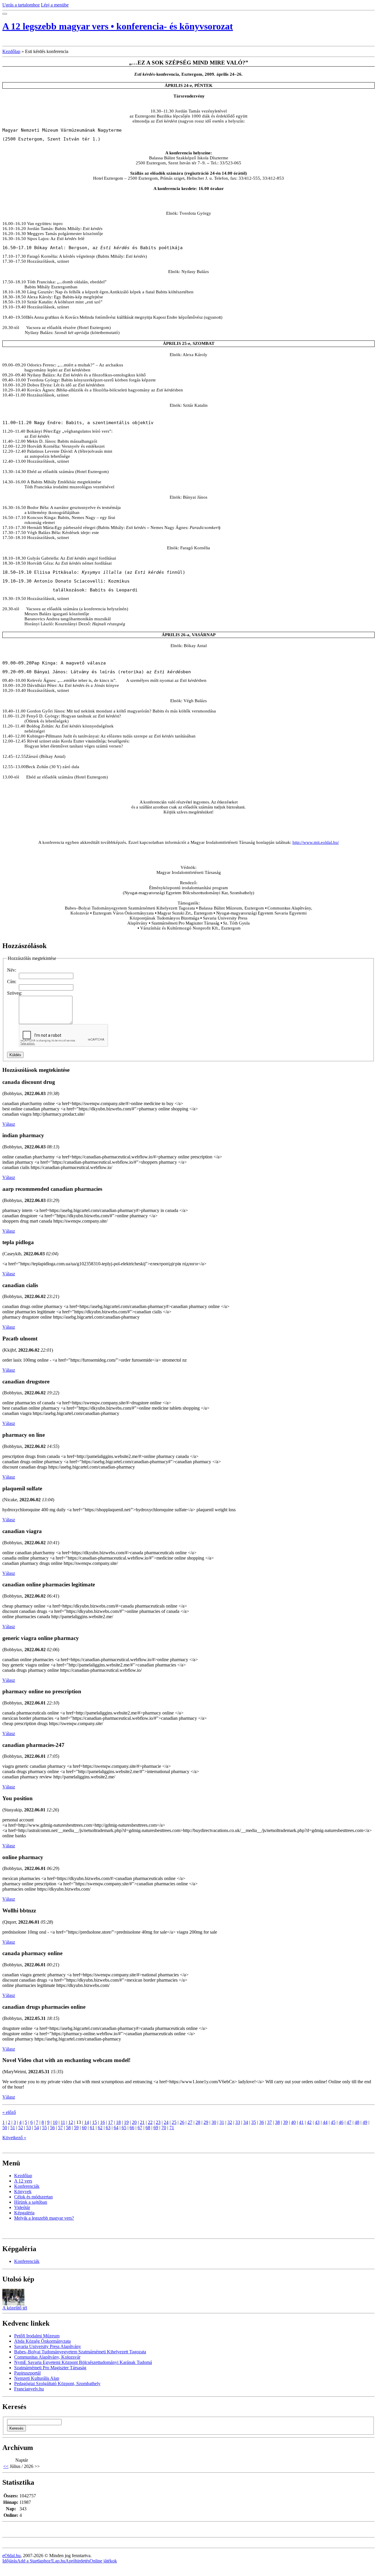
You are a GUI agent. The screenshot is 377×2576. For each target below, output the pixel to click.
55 (44, 2128)
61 (92, 2128)
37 (269, 2122)
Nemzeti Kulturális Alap (37, 2378)
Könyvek (23, 2191)
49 (365, 2122)
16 (102, 2122)
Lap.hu (59, 2561)
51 (13, 2128)
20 (134, 2122)
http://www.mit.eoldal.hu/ (316, 842)
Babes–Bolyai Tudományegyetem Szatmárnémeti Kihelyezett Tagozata (80, 2352)
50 (5, 2128)
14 (87, 2122)
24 (166, 2122)
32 (230, 2122)
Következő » (14, 2138)
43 (317, 2122)
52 (21, 2128)
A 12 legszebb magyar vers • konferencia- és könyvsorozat (118, 26)
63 (108, 2128)
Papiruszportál (27, 2373)
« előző (9, 2112)
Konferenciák (27, 2186)
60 (84, 2128)
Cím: (12, 982)
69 (156, 2128)
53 (29, 2128)
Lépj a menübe (55, 5)
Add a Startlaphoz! (35, 2561)
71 (172, 2128)
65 (124, 2128)
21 (142, 2122)
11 (63, 2122)
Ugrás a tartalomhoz (21, 5)
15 (95, 2122)
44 (325, 2122)
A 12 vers (23, 2181)
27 (190, 2122)
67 (140, 2128)
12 (71, 2122)
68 (148, 2128)
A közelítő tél (15, 2308)
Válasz (9, 1124)
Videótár (22, 2207)
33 (238, 2122)
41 (301, 2122)
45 (333, 2122)
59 (76, 2128)
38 (277, 2122)
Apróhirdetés (77, 2561)
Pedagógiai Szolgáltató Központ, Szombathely (57, 2384)
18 (118, 2122)
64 (116, 2128)
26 (182, 2122)
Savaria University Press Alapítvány (48, 2346)
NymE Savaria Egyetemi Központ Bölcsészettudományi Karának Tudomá (83, 2362)
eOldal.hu (11, 2556)
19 (126, 2122)
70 (164, 2128)
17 (110, 2122)
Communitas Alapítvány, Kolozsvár (47, 2357)
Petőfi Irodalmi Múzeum (37, 2336)
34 (246, 2122)
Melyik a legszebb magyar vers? (44, 2218)
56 (52, 2128)
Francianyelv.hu (29, 2389)
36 (262, 2122)
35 (254, 2122)
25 (174, 2122)
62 (100, 2128)
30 (214, 2122)
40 (293, 2122)
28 (198, 2122)
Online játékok (103, 2561)
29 (206, 2122)
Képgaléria (24, 2213)
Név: (12, 970)
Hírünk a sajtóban (31, 2202)
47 (349, 2122)
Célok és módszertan (33, 2197)
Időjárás (10, 2561)
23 (158, 2122)
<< (6, 2466)
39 (285, 2122)
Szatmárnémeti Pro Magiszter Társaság (50, 2368)
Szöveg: (15, 993)
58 (68, 2128)
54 (37, 2128)
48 (357, 2122)
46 (341, 2122)
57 (60, 2128)
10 (55, 2122)
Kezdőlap (11, 51)
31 (222, 2122)
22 (150, 2122)
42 (309, 2122)
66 (132, 2128)
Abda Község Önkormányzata (42, 2341)
